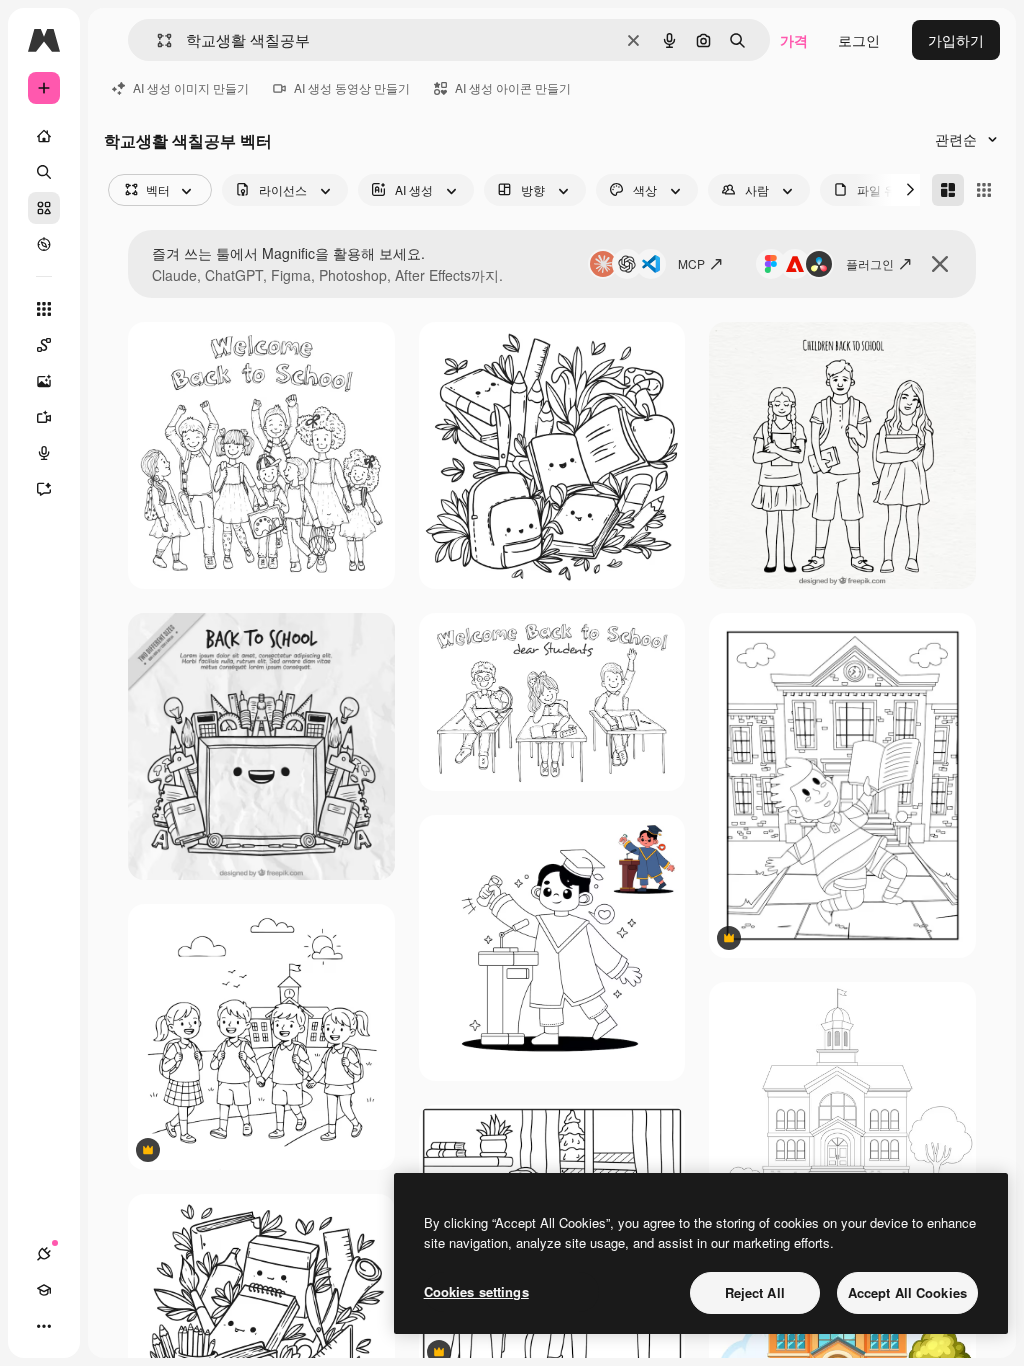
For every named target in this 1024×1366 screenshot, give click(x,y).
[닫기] (940, 264)
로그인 (859, 40)
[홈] (44, 136)
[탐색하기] (44, 244)
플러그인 (870, 263)
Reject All (755, 1292)
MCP (691, 263)
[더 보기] (44, 1326)
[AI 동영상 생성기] (44, 417)
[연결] (44, 1254)
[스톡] (44, 208)
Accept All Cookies (907, 1292)
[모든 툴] (44, 309)
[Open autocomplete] (156, 40)
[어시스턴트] (44, 489)
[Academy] (44, 1290)
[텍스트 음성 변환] (44, 453)
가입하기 (956, 40)
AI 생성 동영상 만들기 (352, 87)
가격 (794, 40)
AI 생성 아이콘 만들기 (513, 87)
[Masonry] (948, 190)
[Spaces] (44, 345)
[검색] (44, 172)
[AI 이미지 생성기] (44, 381)
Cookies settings (476, 1291)
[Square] (984, 190)
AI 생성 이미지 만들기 (191, 87)
